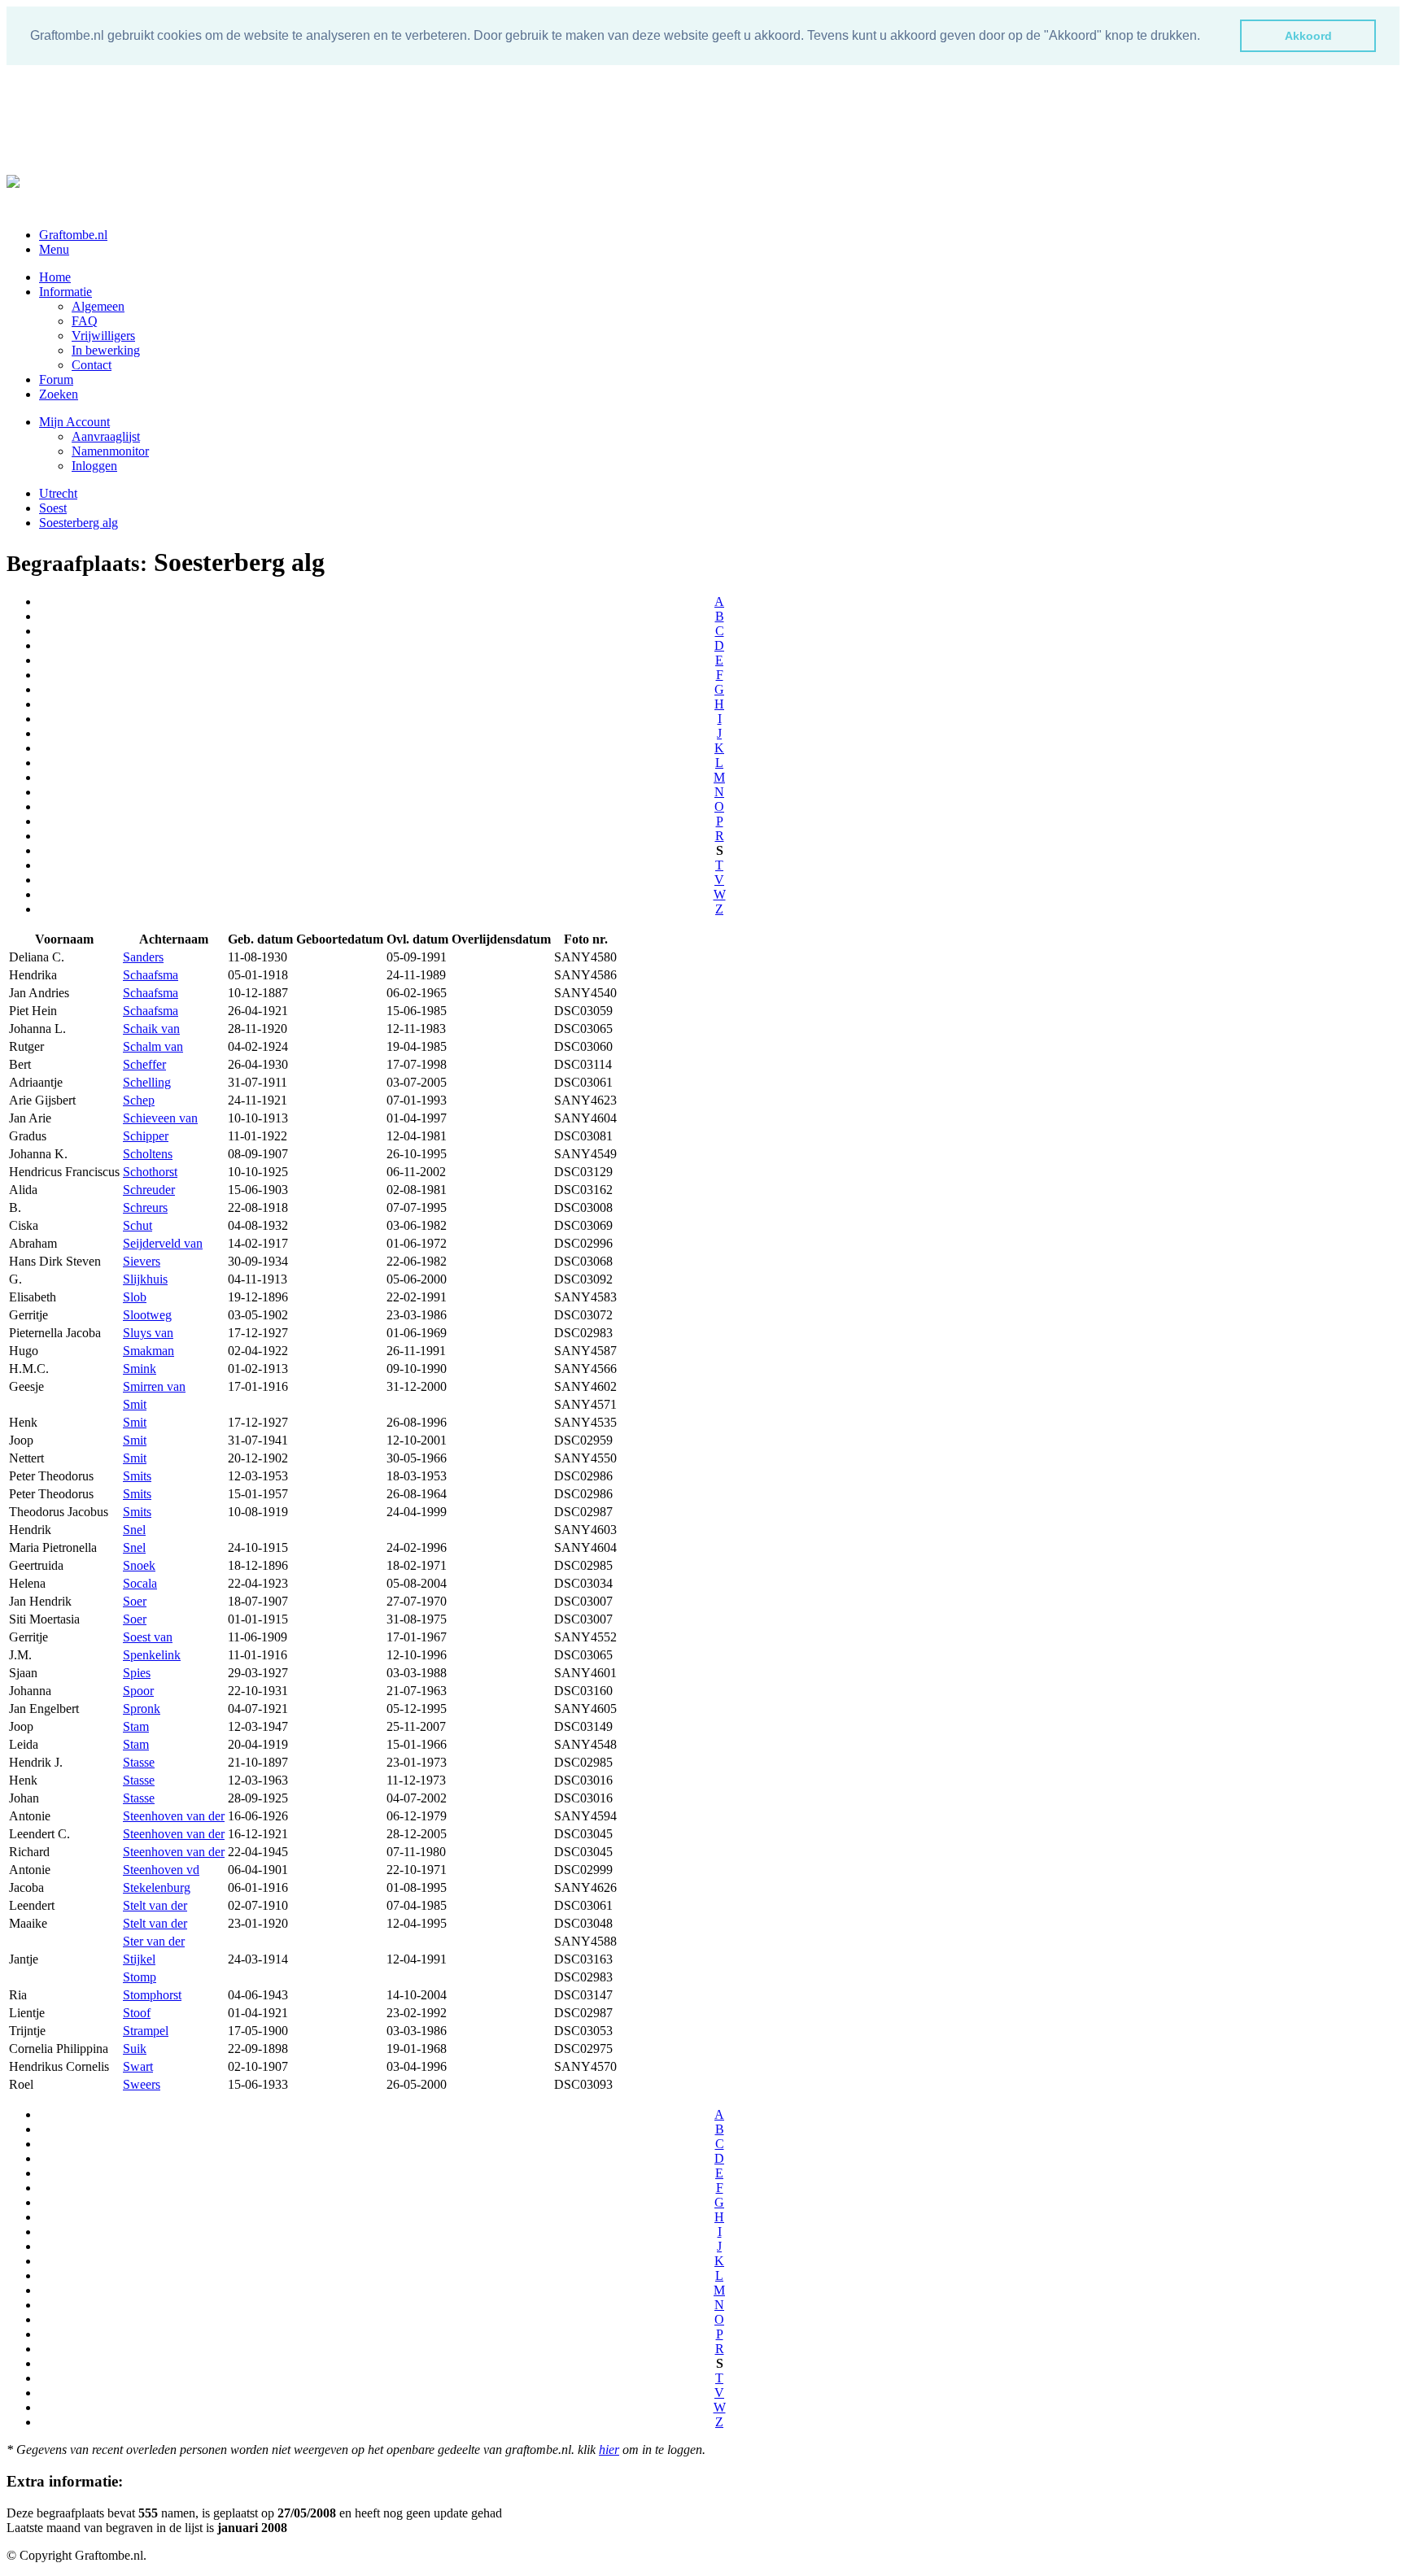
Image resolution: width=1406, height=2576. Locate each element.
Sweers (142, 2084)
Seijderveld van (163, 1243)
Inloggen (94, 466)
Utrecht (58, 493)
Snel (134, 1530)
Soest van (148, 1637)
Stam (136, 1726)
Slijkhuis (145, 1279)
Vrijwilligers (103, 336)
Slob (135, 1297)
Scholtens (148, 1154)
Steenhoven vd (161, 1870)
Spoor (138, 1691)
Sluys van (148, 1333)
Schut (138, 1225)
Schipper (146, 1136)
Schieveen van (160, 1118)
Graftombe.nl (73, 235)
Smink (140, 1369)
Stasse (139, 1762)
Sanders (143, 957)
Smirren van (154, 1386)
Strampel (146, 2031)
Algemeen (98, 306)
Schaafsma (151, 975)
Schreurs (145, 1207)
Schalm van (153, 1046)
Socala (140, 1583)
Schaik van (151, 1029)
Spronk (142, 1709)
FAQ (85, 321)
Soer (135, 1601)
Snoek (139, 1565)
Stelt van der (155, 1905)
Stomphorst (152, 1995)
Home (55, 277)
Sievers (142, 1261)
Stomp (140, 1977)
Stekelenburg (157, 1887)
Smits (137, 1476)
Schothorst (150, 1172)
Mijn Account (74, 422)
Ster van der (154, 1941)
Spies (137, 1673)
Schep (139, 1100)
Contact (92, 365)
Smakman (148, 1351)
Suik (135, 2049)
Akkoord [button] (1308, 36)
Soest (53, 508)
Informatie (65, 292)
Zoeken (59, 394)
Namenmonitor (110, 451)
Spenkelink (152, 1655)
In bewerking (106, 350)
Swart (138, 2066)
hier (609, 2450)
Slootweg (147, 1315)
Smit (135, 1404)
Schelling (147, 1082)
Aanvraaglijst (106, 436)
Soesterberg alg (79, 523)
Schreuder (149, 1190)
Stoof (137, 2013)
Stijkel (139, 1959)
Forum (56, 379)
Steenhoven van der (174, 1816)
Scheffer (144, 1064)
